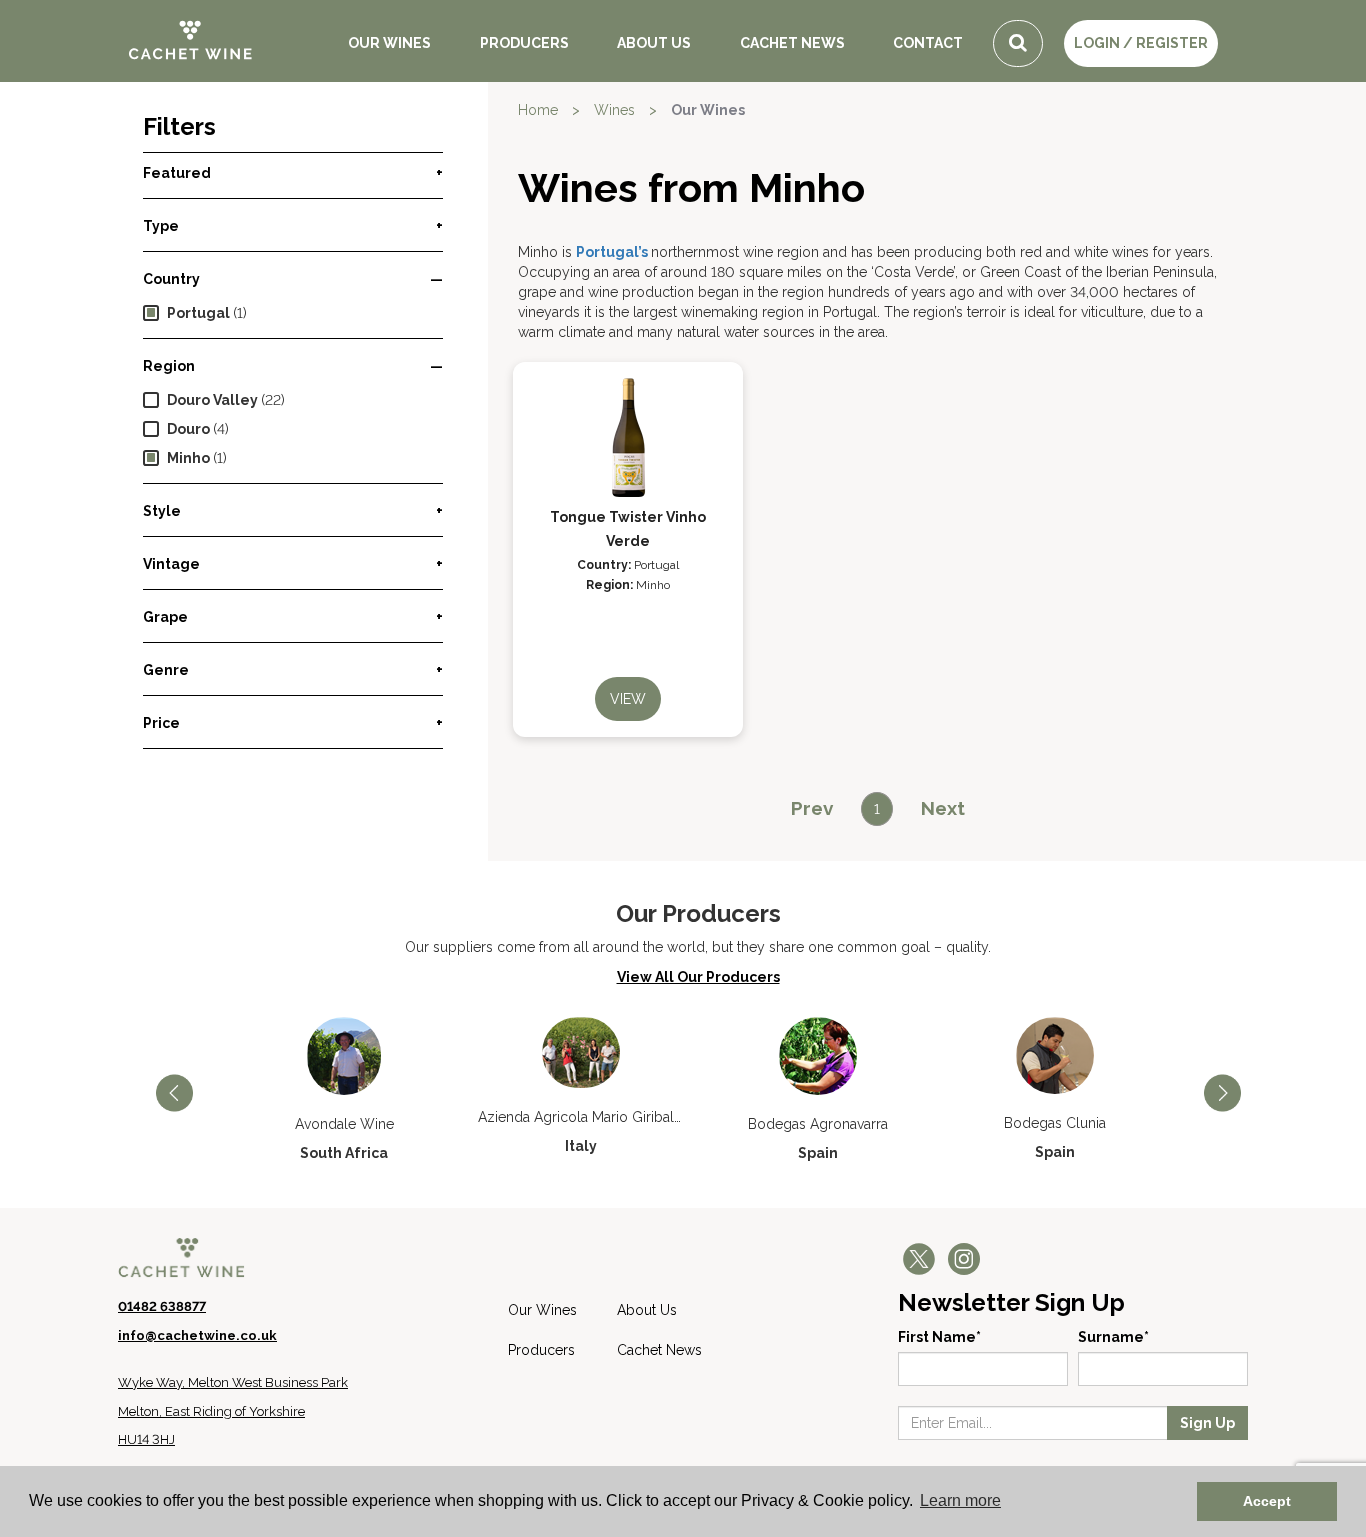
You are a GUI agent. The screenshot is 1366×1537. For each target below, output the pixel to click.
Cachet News (792, 43)
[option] (344, 1090)
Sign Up (1207, 1423)
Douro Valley (212, 400)
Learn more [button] (960, 1500)
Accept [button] (1267, 1501)
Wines (614, 110)
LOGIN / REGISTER (1141, 43)
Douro (188, 429)
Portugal (198, 313)
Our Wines (389, 43)
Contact (928, 43)
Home (538, 110)
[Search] (1018, 43)
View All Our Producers (698, 977)
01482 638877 (162, 1306)
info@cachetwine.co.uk (197, 1335)
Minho (188, 458)
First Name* (939, 1337)
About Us (654, 43)
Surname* (1113, 1337)
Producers (524, 43)
